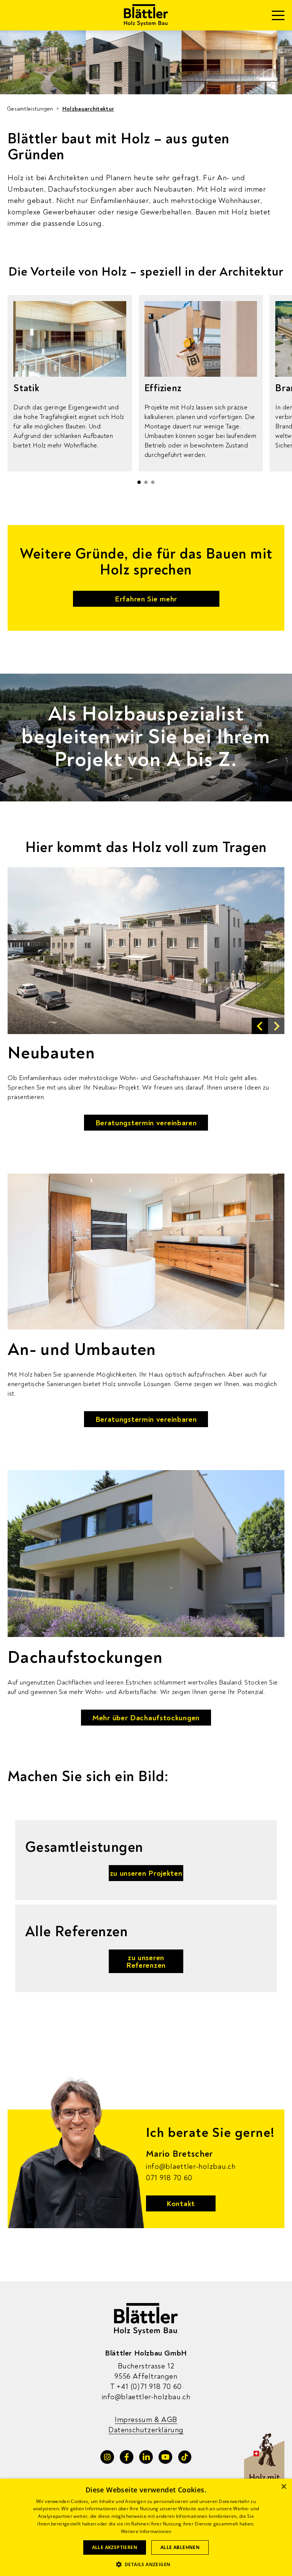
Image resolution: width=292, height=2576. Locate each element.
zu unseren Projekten (146, 1873)
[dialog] (146, 2527)
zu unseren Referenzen (146, 1961)
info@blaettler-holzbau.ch (191, 2167)
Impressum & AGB (146, 2420)
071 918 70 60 (169, 2178)
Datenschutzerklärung (146, 2430)
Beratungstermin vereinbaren (146, 1123)
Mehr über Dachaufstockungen (146, 1718)
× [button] (283, 2487)
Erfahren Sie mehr (146, 599)
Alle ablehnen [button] (180, 2547)
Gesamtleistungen (30, 109)
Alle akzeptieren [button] (115, 2547)
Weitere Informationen (146, 2531)
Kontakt (181, 2204)
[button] (139, 482)
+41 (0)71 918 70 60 (146, 2386)
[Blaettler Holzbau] (146, 15)
